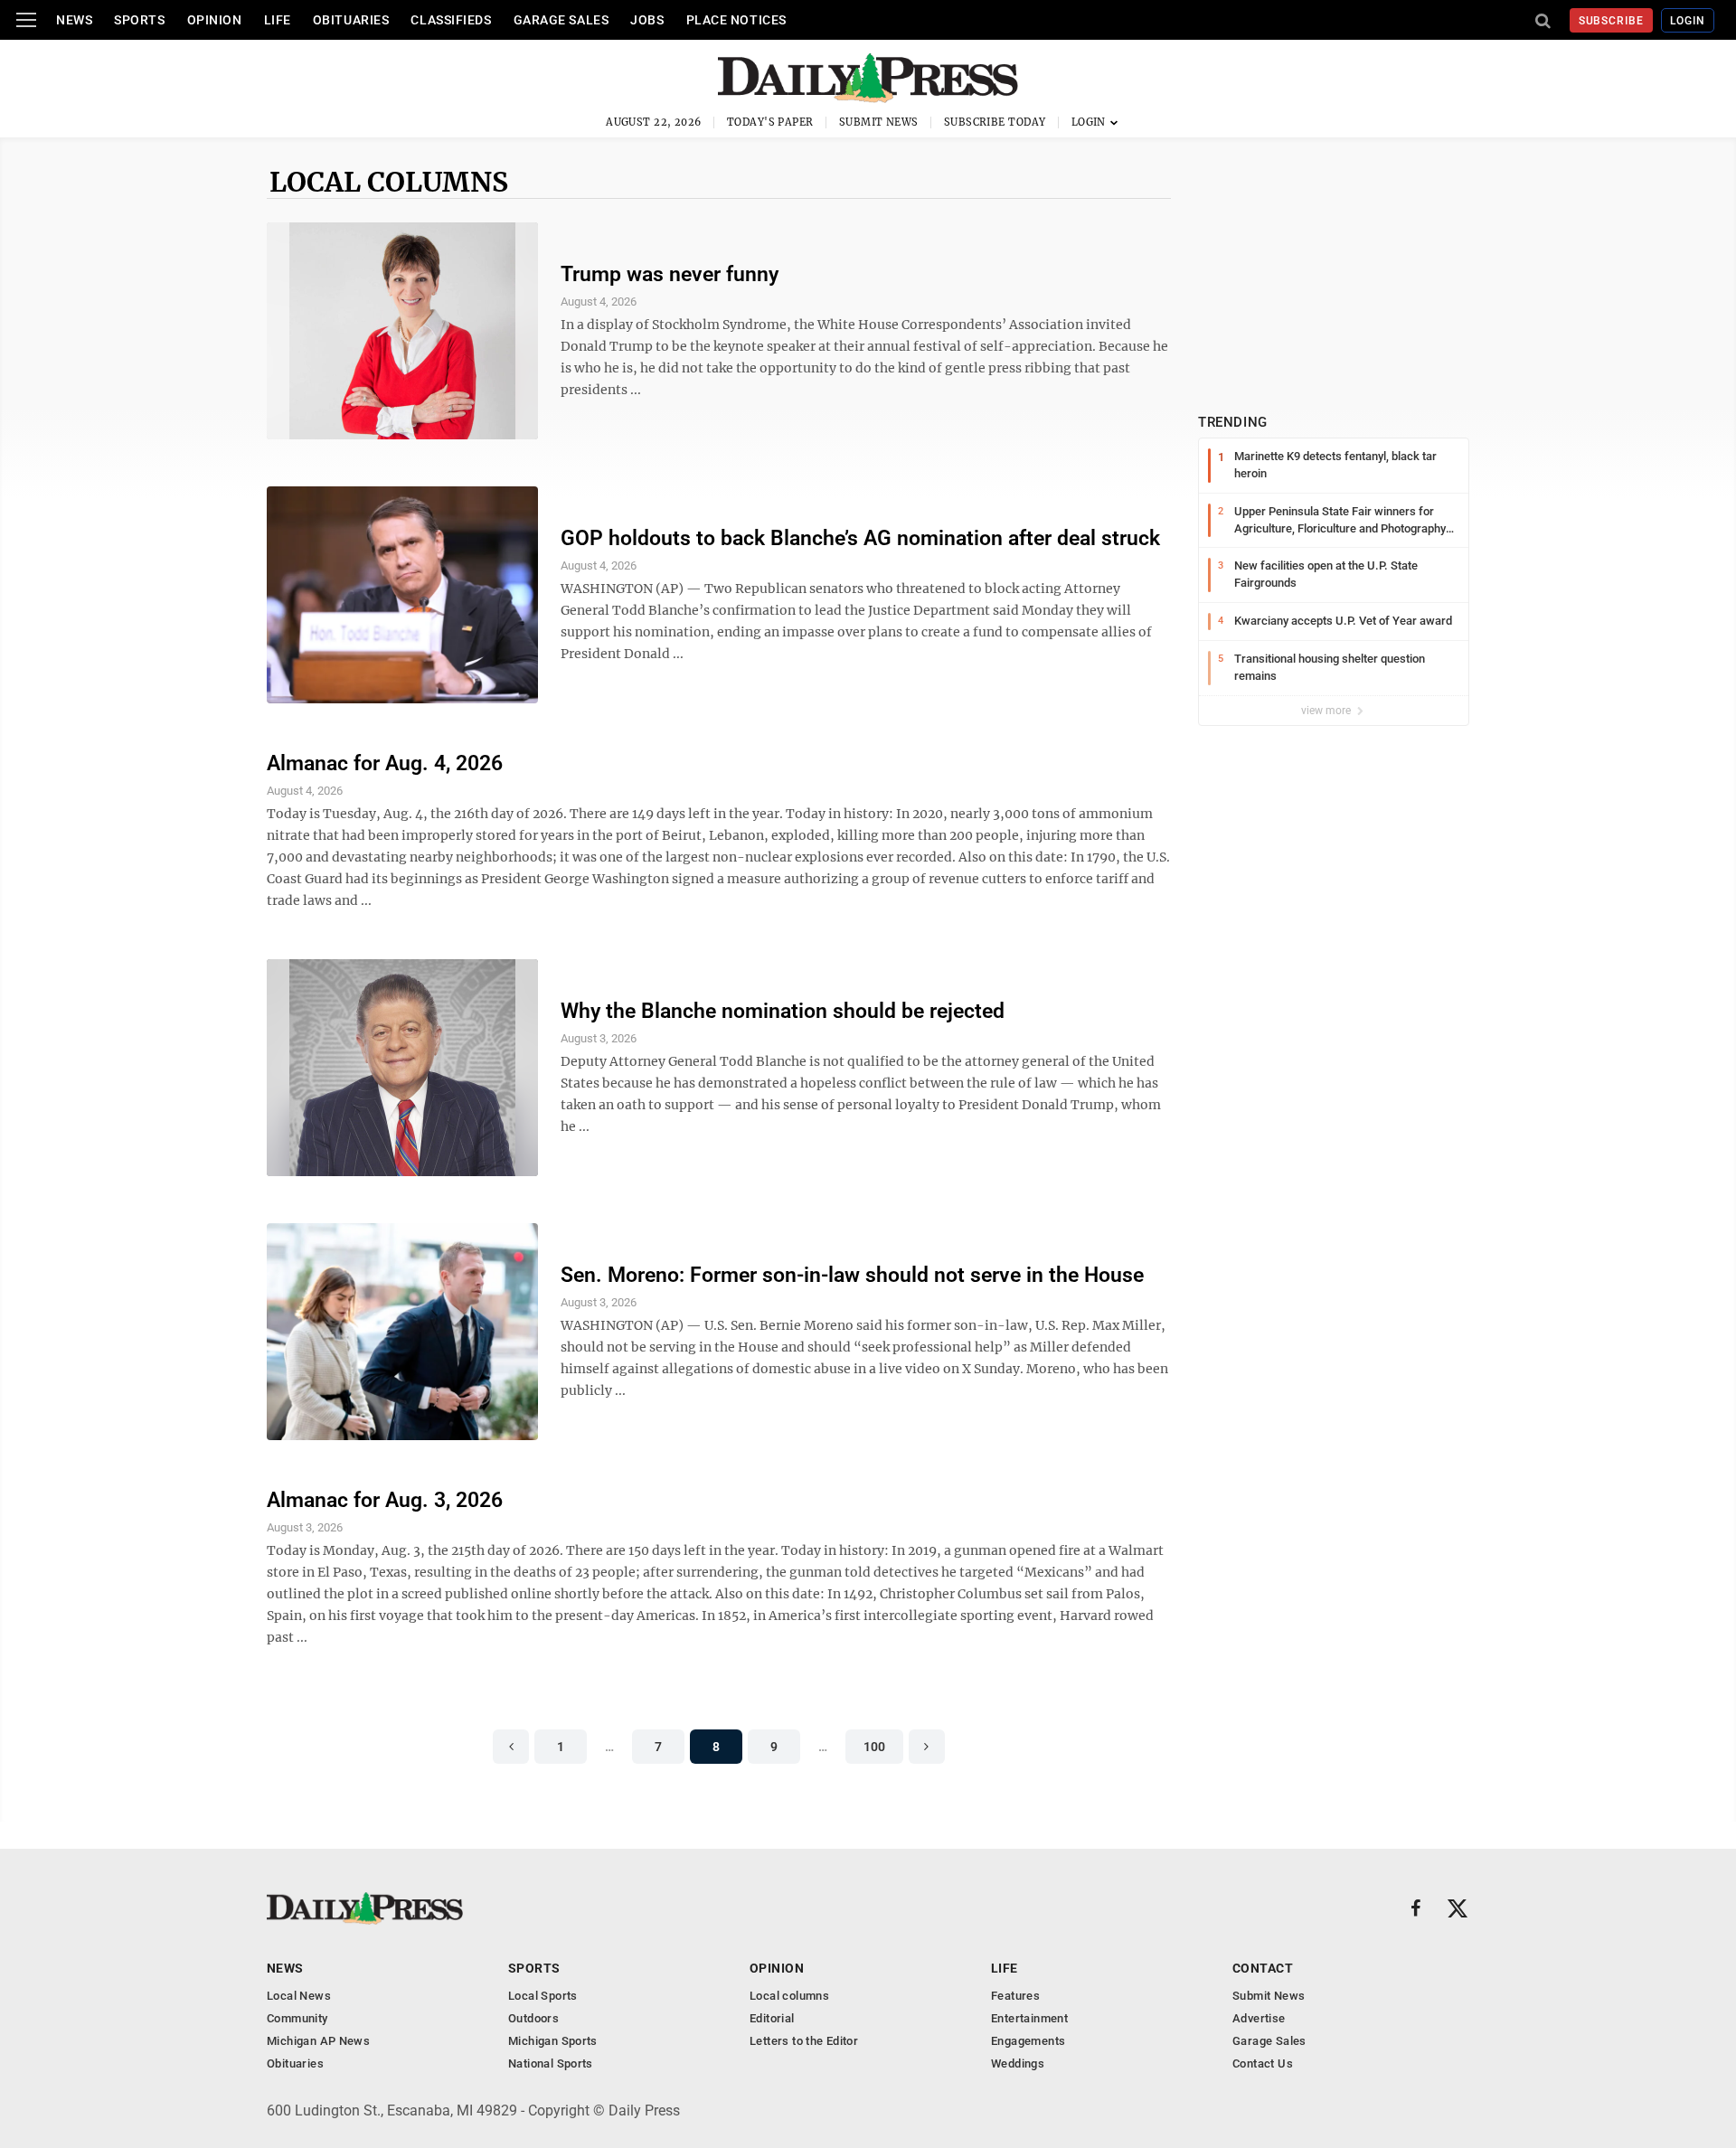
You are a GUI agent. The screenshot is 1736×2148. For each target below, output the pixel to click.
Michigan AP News (318, 2041)
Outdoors (533, 2018)
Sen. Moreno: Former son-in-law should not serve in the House (852, 1275)
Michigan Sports (553, 2041)
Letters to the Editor (804, 2041)
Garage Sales (561, 20)
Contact (1263, 1968)
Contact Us (1263, 2063)
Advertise (1259, 2018)
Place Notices (736, 20)
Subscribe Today (995, 122)
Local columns (389, 182)
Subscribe (1612, 21)
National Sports (551, 2063)
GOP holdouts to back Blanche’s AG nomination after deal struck (860, 538)
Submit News (879, 122)
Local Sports (543, 1996)
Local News (299, 1996)
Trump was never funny (670, 274)
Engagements (1028, 2041)
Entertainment (1029, 2018)
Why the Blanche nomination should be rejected (783, 1011)
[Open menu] (26, 20)
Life (278, 20)
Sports (139, 20)
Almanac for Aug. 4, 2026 (385, 763)
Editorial (772, 2018)
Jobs (647, 20)
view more (1327, 711)
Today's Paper (770, 122)
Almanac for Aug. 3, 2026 (385, 1500)
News (74, 20)
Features (1015, 1996)
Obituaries (351, 20)
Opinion (215, 20)
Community (297, 2018)
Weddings (1018, 2063)
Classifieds (451, 20)
